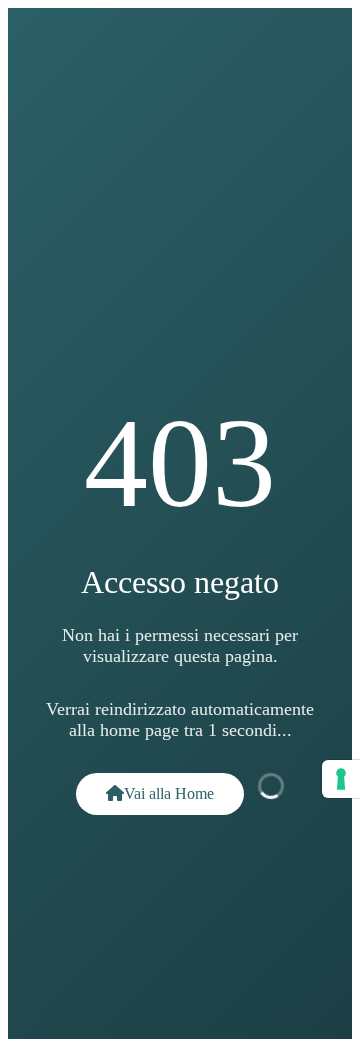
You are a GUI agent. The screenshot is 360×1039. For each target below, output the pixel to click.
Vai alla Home (169, 793)
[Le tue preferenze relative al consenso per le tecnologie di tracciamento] (341, 779)
